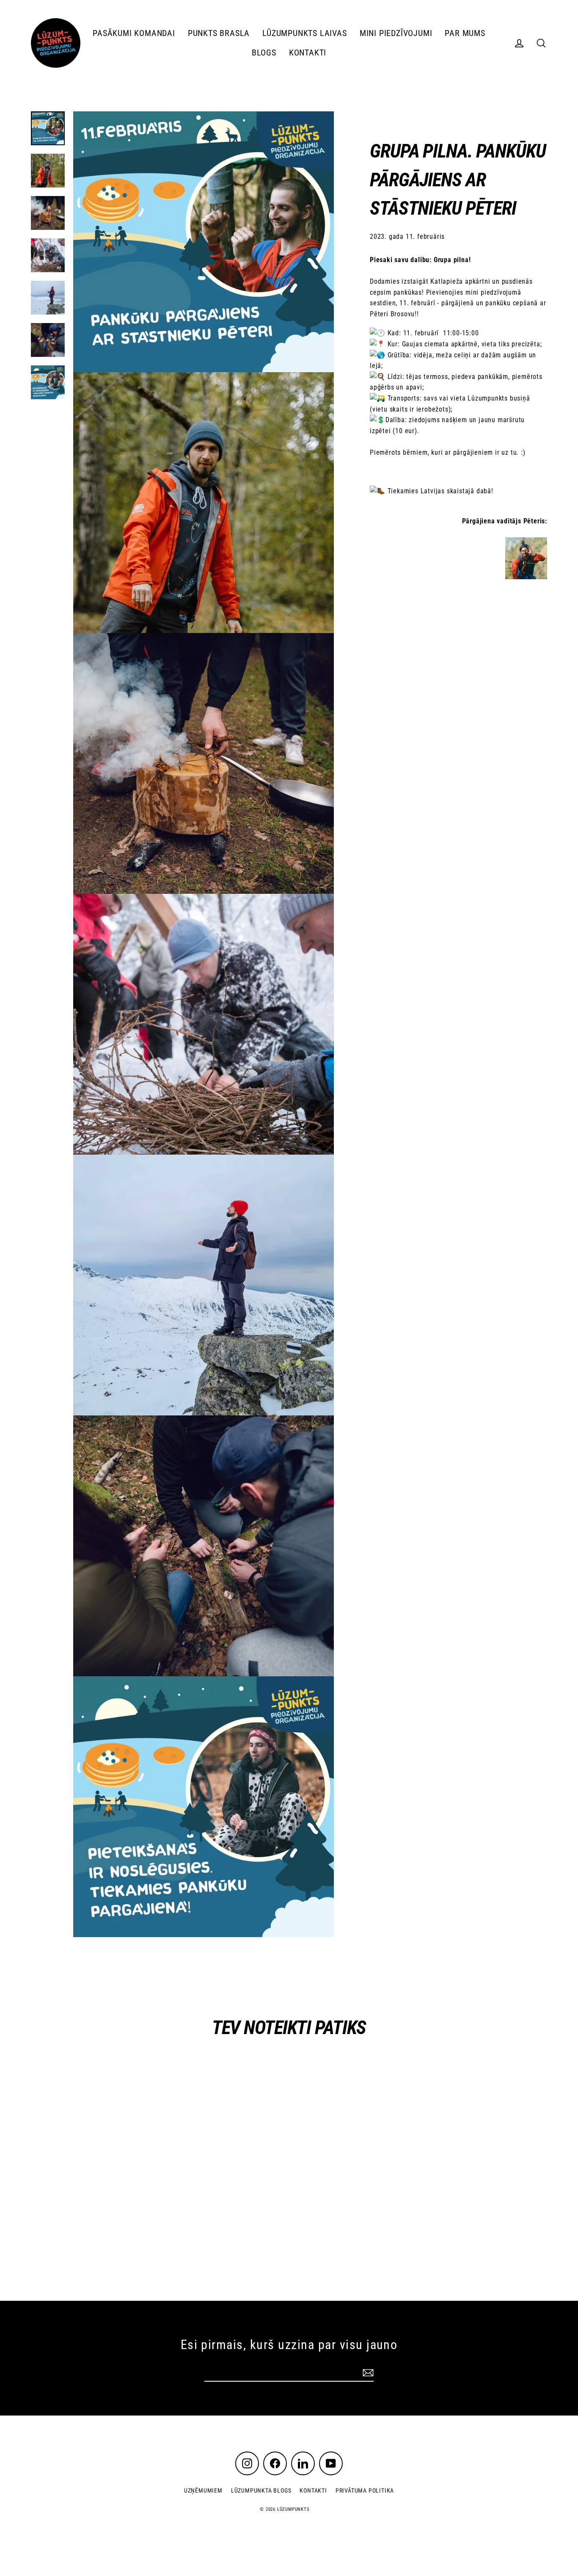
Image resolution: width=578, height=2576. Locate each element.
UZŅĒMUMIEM (203, 2490)
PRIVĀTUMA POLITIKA (365, 2490)
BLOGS (264, 53)
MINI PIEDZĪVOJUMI (396, 33)
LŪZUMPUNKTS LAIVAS (304, 33)
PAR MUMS (465, 33)
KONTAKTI (308, 53)
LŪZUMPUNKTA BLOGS (261, 2490)
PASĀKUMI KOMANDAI (134, 33)
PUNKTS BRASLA (219, 33)
